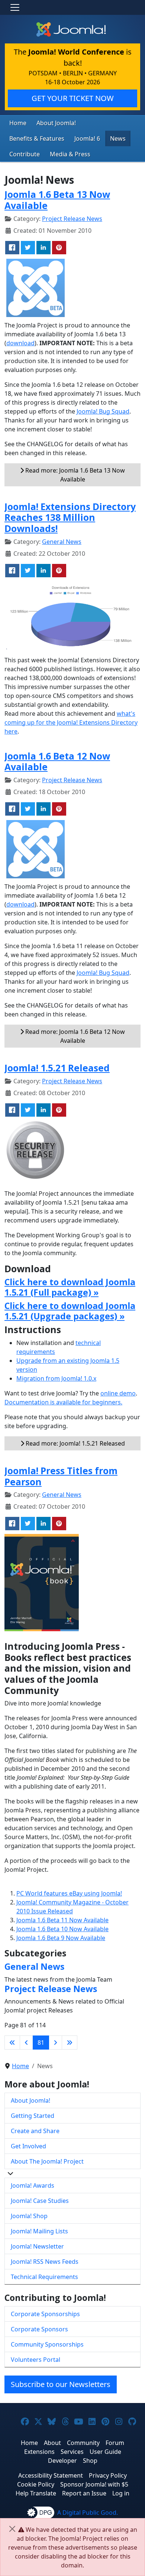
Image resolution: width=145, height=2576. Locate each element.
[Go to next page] (55, 2043)
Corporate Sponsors (39, 2329)
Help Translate (36, 2493)
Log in (121, 2493)
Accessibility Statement (51, 2475)
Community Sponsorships (47, 2344)
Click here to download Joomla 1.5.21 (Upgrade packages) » (70, 1311)
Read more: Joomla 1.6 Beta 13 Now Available (74, 475)
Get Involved (28, 2146)
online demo (118, 1393)
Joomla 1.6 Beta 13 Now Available (57, 200)
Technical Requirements (44, 2277)
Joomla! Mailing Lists (39, 2231)
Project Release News (72, 219)
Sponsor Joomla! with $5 (94, 2484)
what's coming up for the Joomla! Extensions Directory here (71, 722)
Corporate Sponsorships (45, 2314)
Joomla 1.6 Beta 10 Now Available (62, 1929)
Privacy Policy (108, 2475)
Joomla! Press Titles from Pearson (61, 1476)
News (118, 138)
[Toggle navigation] (15, 7)
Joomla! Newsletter (37, 2246)
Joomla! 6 (87, 138)
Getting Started (33, 2116)
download (20, 343)
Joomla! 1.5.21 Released (57, 1068)
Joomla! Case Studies (40, 2201)
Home (18, 123)
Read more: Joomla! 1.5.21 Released (75, 1443)
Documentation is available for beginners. (63, 1402)
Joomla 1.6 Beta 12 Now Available (57, 762)
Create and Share (35, 2131)
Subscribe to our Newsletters (61, 2384)
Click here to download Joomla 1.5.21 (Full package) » (70, 1287)
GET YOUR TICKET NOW (73, 98)
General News (62, 542)
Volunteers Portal (36, 2360)
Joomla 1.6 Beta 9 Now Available (61, 1938)
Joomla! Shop (29, 2216)
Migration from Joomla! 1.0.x (56, 1378)
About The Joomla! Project (47, 2161)
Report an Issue (84, 2493)
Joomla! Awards (33, 2185)
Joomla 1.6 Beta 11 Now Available (62, 1920)
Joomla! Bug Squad (103, 411)
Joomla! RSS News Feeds (45, 2262)
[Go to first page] (12, 2043)
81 (41, 2043)
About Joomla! (56, 123)
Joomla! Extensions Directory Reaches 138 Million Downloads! (70, 518)
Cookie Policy (36, 2484)
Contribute (25, 154)
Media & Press (70, 154)
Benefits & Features (37, 138)
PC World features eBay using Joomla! (69, 1893)
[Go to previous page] (26, 2043)
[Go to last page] (70, 2043)
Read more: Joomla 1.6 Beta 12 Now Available (74, 1036)
